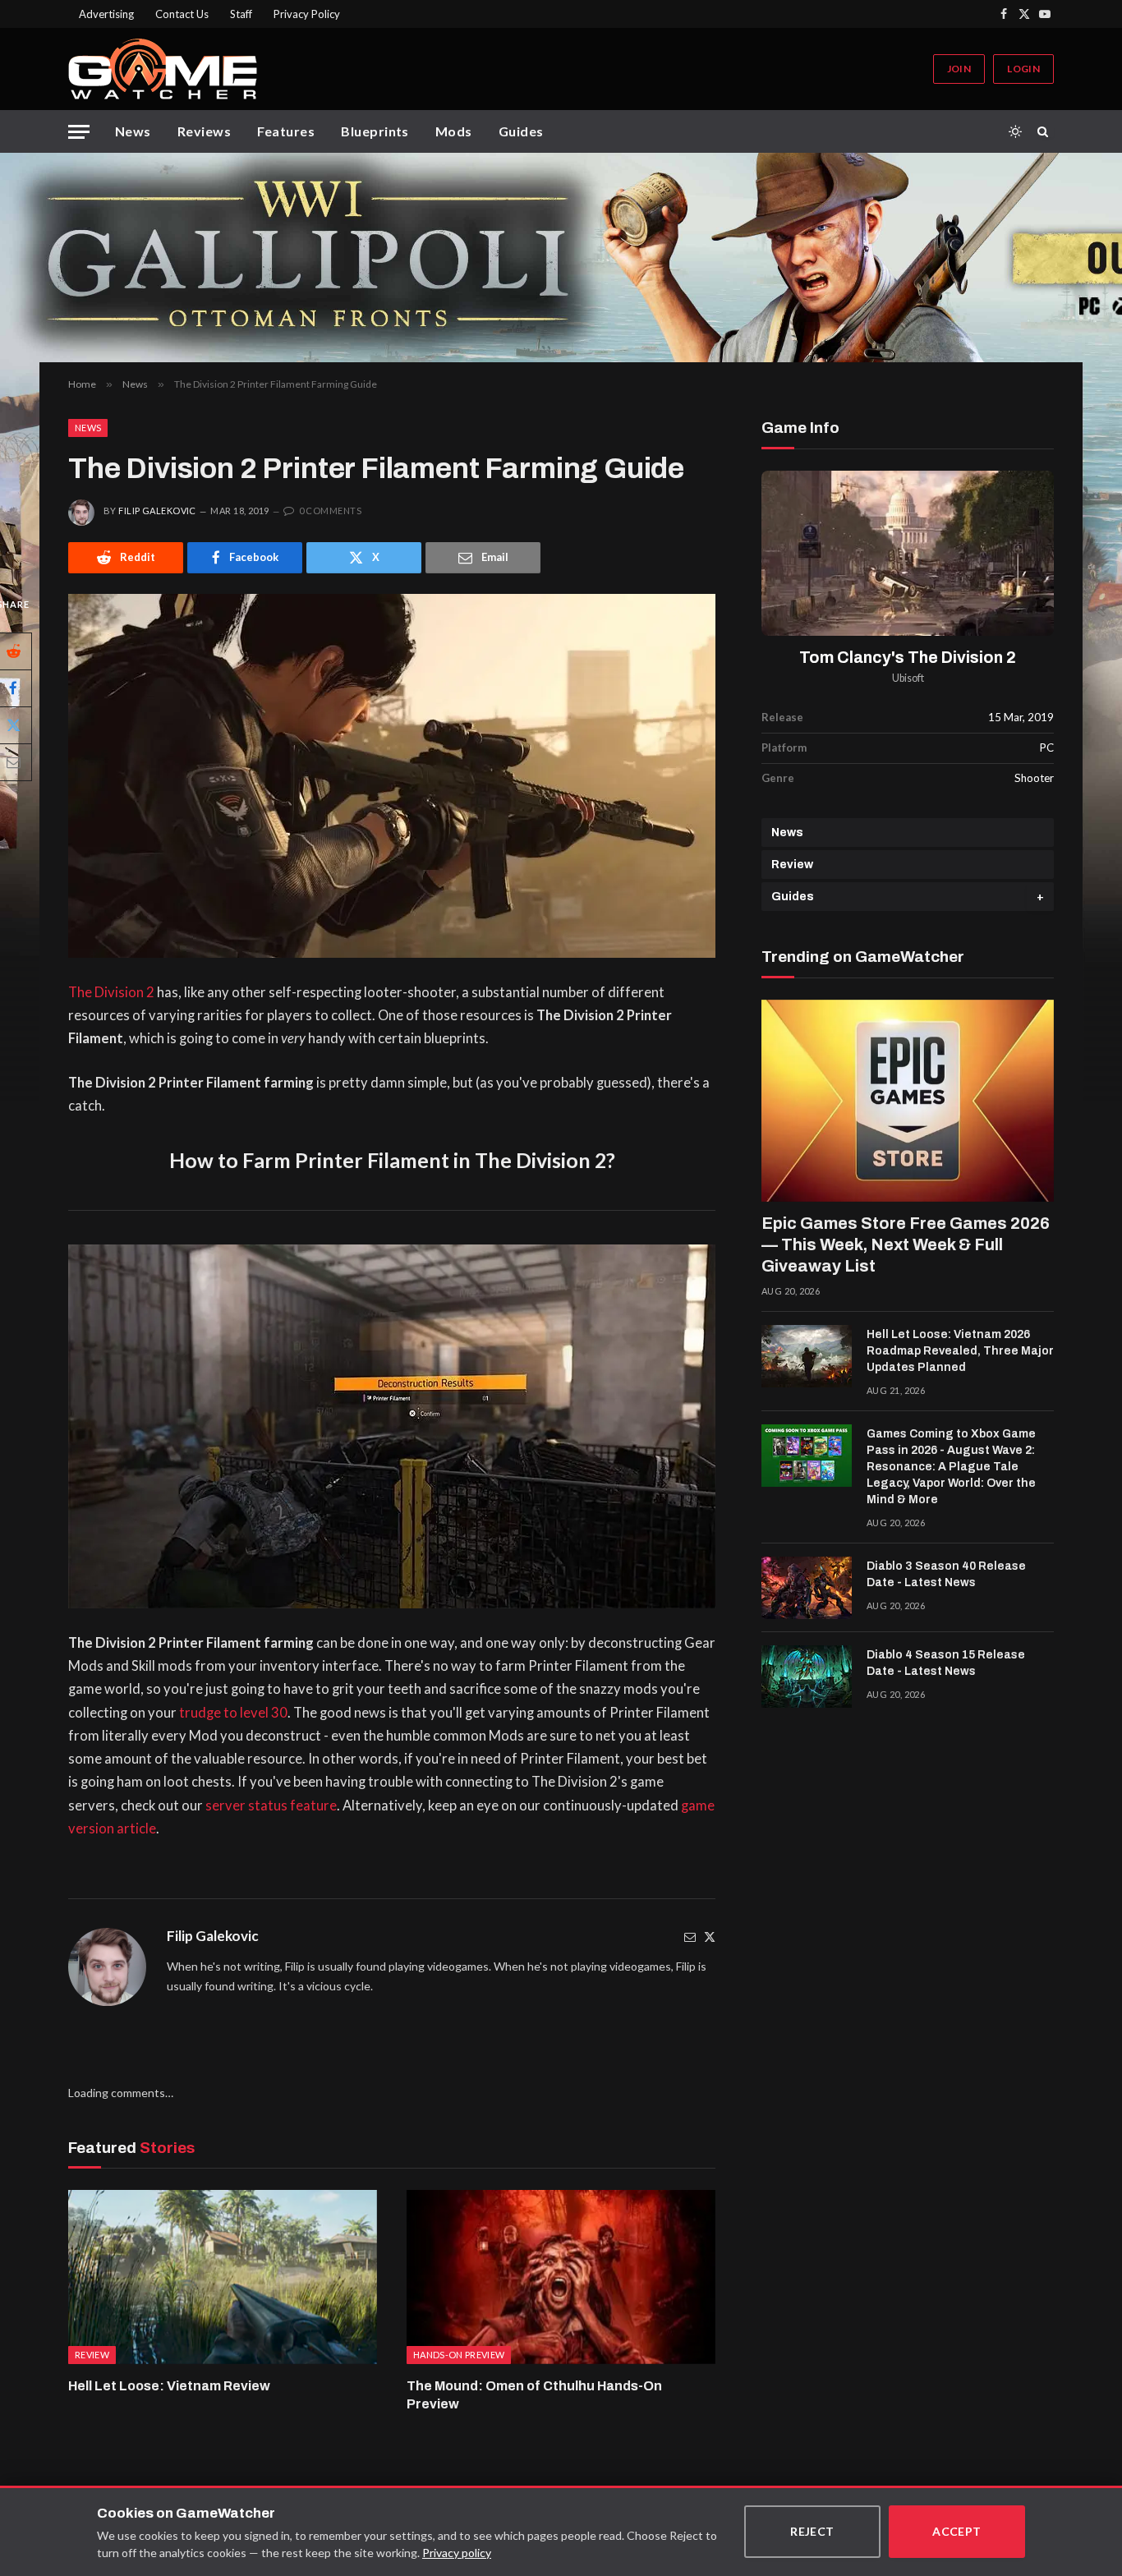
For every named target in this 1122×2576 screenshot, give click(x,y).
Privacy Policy (307, 14)
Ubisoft (908, 678)
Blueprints (375, 131)
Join (959, 69)
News (133, 131)
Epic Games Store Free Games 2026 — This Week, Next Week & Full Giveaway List (906, 1244)
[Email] (690, 1937)
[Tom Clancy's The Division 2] (908, 553)
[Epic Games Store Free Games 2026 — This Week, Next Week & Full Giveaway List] (908, 1101)
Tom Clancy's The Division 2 (908, 658)
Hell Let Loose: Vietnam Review (169, 2386)
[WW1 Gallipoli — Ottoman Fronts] (561, 258)
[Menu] (79, 132)
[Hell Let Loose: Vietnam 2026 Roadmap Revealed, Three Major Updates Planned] (807, 1356)
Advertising (106, 14)
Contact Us (182, 14)
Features (286, 131)
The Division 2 (111, 992)
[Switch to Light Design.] (1015, 131)
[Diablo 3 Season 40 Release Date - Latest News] (807, 1588)
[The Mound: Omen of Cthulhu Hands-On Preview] (561, 2277)
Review (792, 865)
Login (1023, 69)
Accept (957, 2531)
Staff (241, 14)
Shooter (1034, 778)
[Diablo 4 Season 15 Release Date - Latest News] (807, 1677)
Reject (812, 2531)
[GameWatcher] (163, 69)
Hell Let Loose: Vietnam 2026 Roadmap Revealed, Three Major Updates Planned (960, 1351)
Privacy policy (457, 2553)
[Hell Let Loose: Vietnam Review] (223, 2277)
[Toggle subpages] (1040, 897)
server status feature (271, 1805)
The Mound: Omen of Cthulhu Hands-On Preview (534, 2395)
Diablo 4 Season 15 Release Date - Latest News (946, 1663)
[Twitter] (710, 1937)
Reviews (204, 131)
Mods (454, 131)
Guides (521, 131)
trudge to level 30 (233, 1713)
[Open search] (1046, 131)
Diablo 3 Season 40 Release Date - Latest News (946, 1574)
